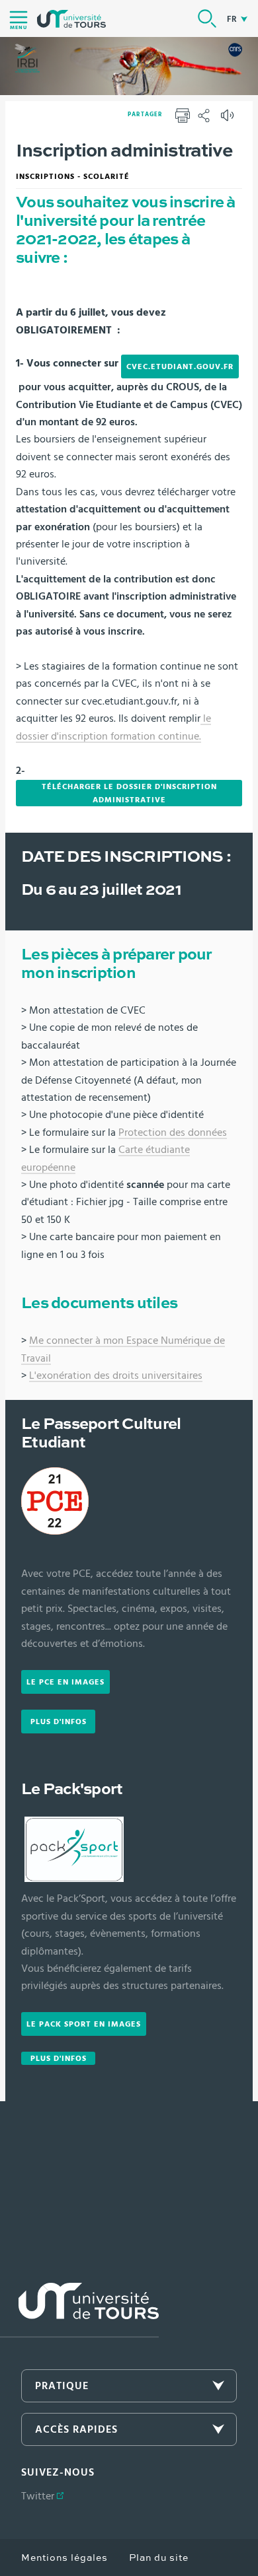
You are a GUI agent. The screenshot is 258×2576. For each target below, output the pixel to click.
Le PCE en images (65, 1682)
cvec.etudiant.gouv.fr (180, 366)
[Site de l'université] (79, 2310)
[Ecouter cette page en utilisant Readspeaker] (229, 120)
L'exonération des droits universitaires (116, 1375)
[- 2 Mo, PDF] (202, 719)
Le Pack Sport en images (84, 2024)
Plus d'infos (59, 1722)
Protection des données (173, 1132)
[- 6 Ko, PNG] (55, 1502)
